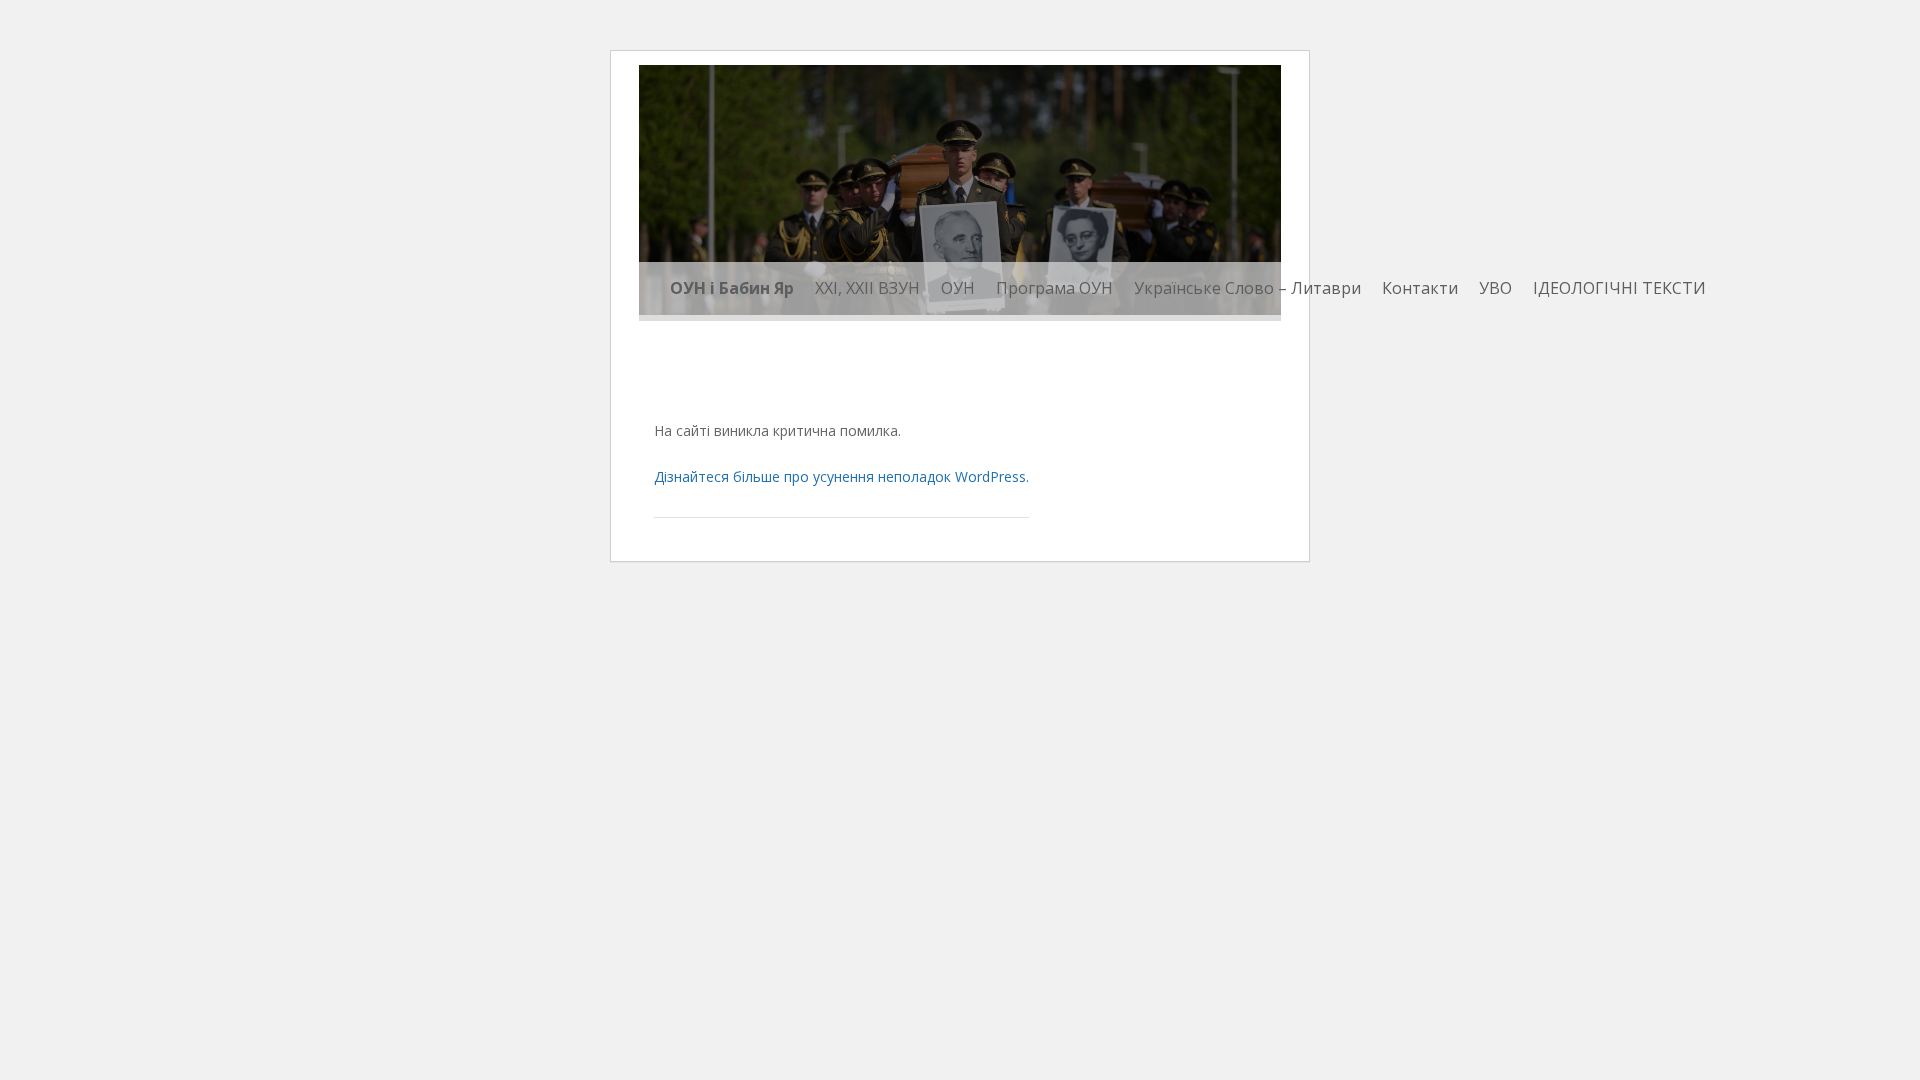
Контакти (1420, 288)
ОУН (958, 288)
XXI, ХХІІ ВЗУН (867, 288)
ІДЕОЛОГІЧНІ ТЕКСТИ (1619, 288)
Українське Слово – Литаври (1247, 288)
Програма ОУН (1054, 288)
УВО (1495, 288)
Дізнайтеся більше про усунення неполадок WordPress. (841, 476)
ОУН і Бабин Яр (732, 288)
